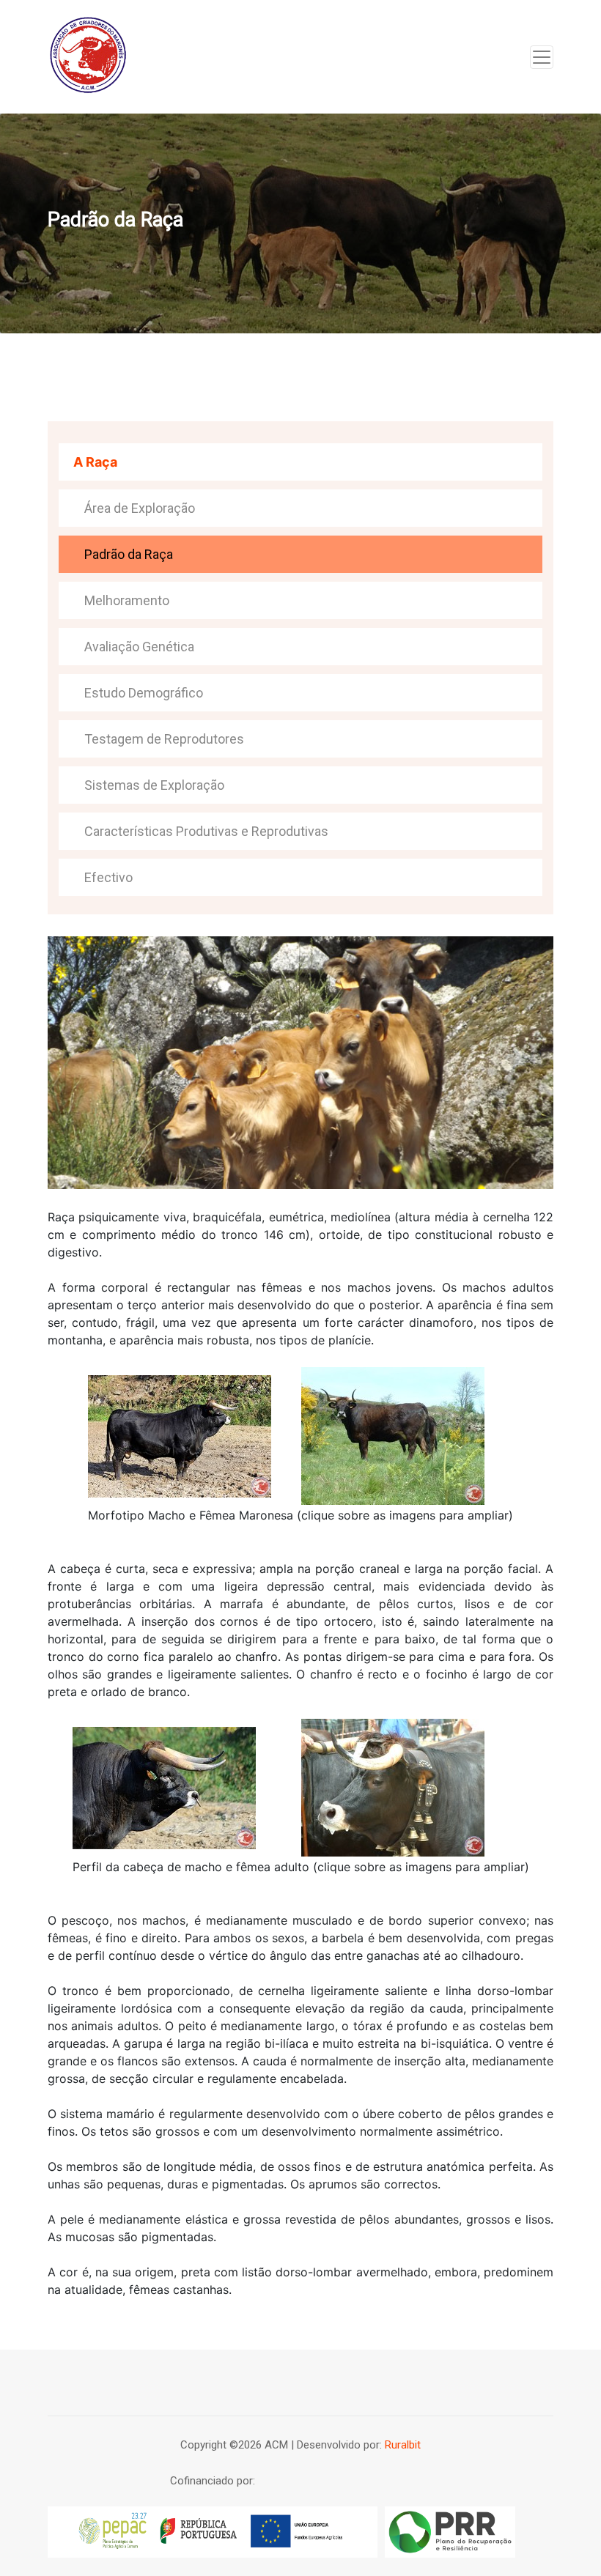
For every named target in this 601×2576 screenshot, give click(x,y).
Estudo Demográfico (144, 693)
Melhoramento (127, 600)
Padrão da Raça (129, 554)
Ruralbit (403, 2445)
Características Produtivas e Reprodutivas (206, 831)
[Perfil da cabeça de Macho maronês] (164, 1786)
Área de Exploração (140, 508)
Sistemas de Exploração (154, 785)
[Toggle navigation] (542, 57)
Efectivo (108, 877)
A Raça (95, 462)
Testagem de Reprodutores (164, 739)
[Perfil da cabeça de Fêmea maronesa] (393, 1786)
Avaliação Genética (139, 647)
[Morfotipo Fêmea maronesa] (393, 1435)
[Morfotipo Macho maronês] (180, 1435)
